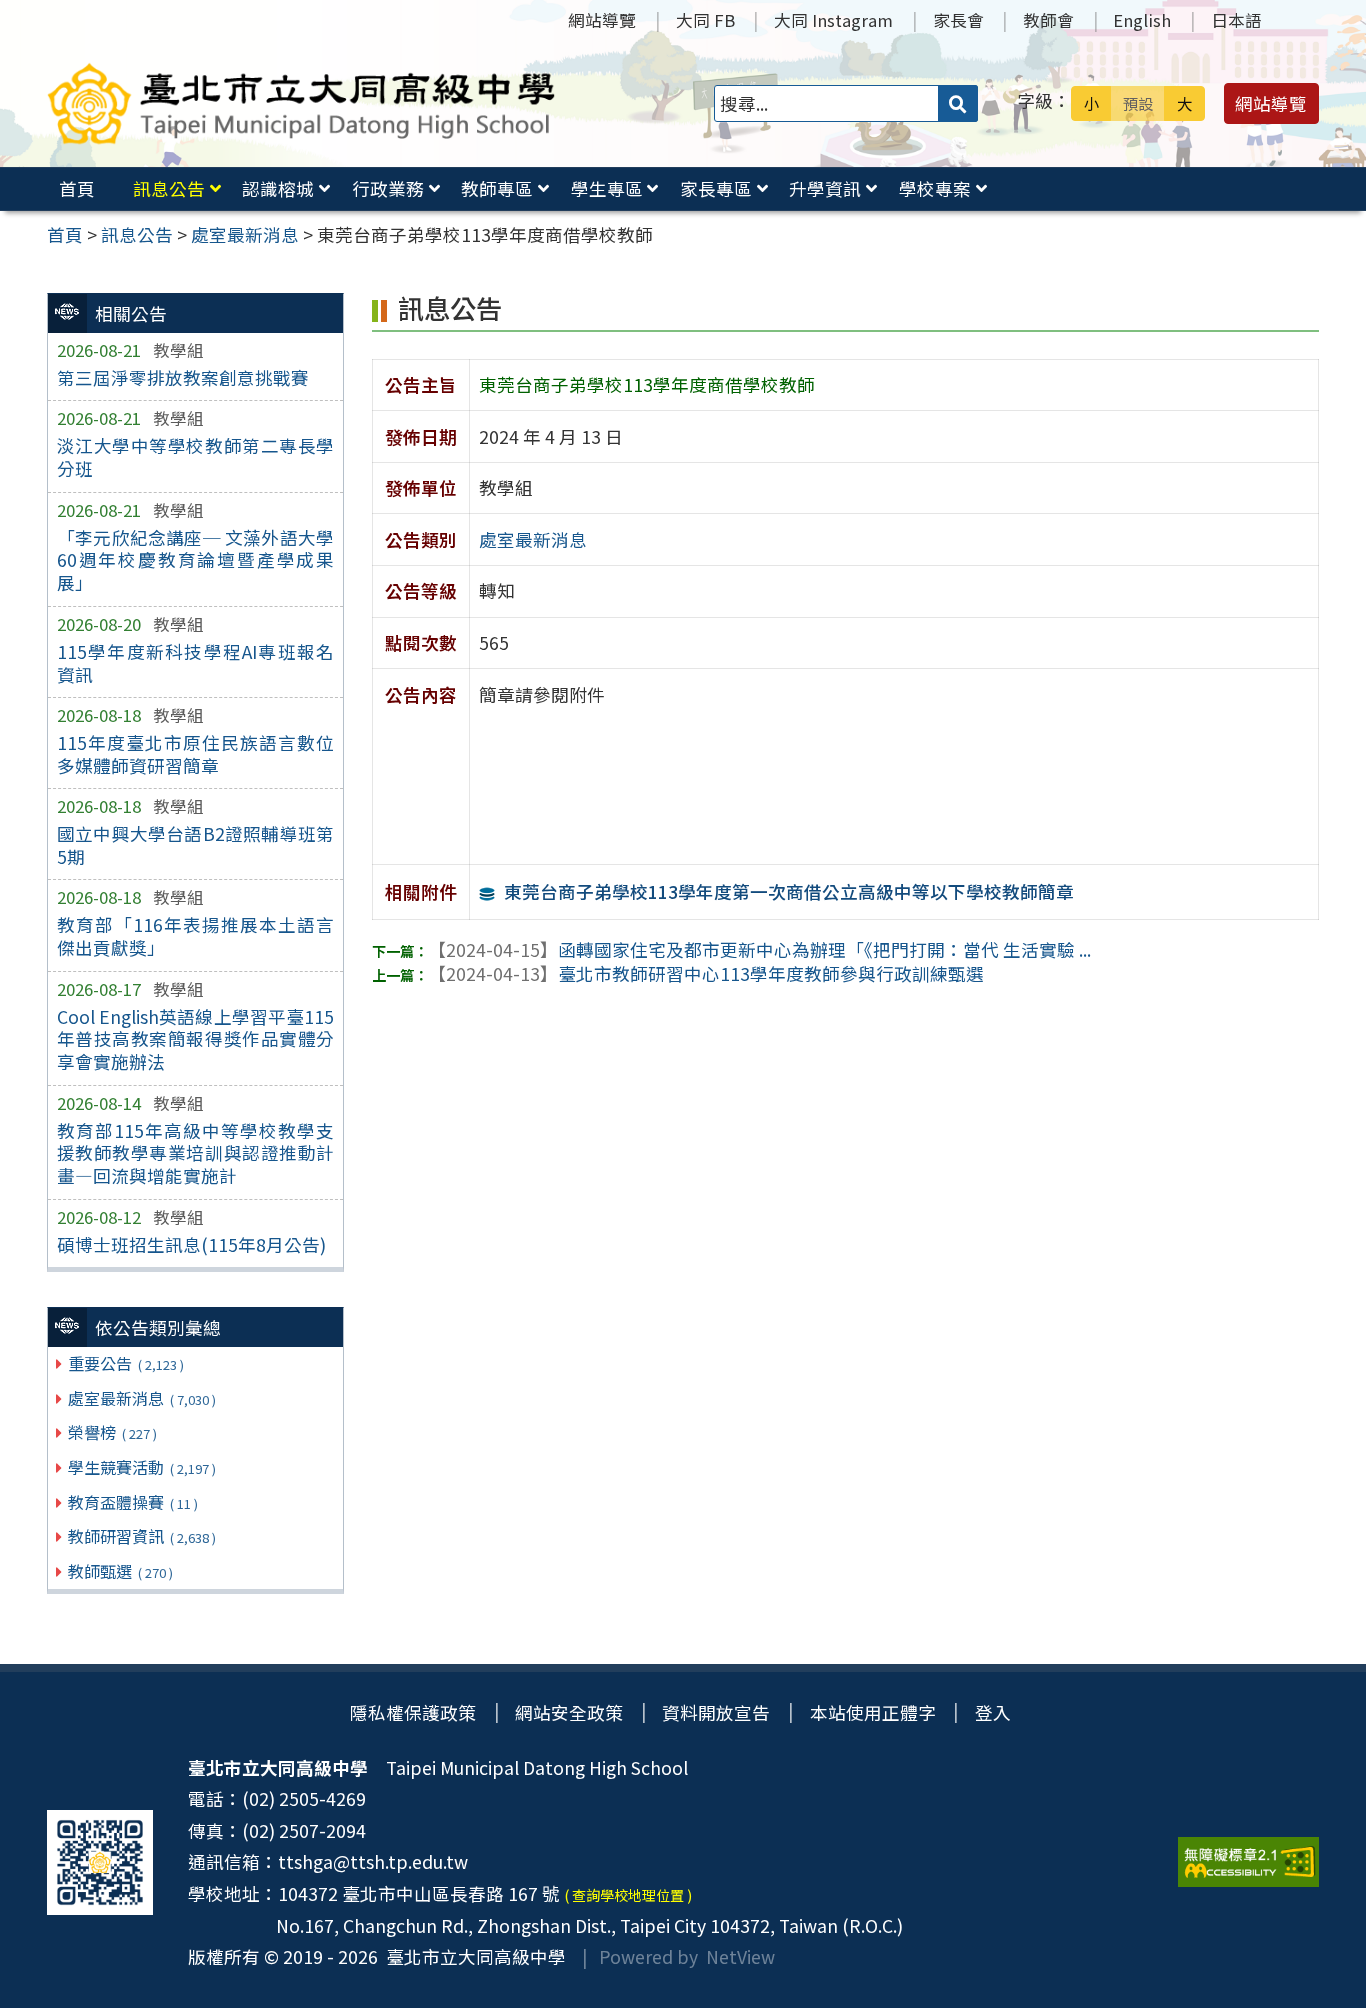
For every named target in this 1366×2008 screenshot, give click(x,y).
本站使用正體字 (873, 1712)
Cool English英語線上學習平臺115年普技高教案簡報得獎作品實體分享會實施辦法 (195, 1039)
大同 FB (705, 20)
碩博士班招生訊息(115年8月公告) (191, 1244)
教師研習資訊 (141, 1536)
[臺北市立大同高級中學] (301, 103)
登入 (993, 1712)
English (1142, 20)
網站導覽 (602, 20)
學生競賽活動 (141, 1467)
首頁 (77, 188)
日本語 (1236, 20)
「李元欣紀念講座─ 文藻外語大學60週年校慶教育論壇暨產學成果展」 (195, 560)
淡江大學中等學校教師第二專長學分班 (195, 457)
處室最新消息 (141, 1398)
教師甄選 (120, 1571)
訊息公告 (169, 188)
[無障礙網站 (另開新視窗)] (1248, 1862)
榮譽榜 (112, 1432)
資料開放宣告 (716, 1712)
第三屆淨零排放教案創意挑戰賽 (183, 377)
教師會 (1048, 20)
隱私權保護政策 (413, 1712)
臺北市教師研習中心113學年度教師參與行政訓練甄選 (706, 973)
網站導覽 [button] (1271, 103)
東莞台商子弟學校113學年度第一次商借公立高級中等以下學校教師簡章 (789, 891)
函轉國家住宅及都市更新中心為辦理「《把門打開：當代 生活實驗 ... (759, 949)
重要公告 (125, 1363)
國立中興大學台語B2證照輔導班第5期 (195, 845)
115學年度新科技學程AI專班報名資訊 (195, 663)
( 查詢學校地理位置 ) (628, 1895)
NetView (740, 1956)
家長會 (958, 20)
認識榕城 (278, 188)
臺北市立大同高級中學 (472, 1956)
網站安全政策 (569, 1712)
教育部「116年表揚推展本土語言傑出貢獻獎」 (195, 936)
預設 (1138, 103)
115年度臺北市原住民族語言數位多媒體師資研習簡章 (195, 754)
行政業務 (388, 188)
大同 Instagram (833, 20)
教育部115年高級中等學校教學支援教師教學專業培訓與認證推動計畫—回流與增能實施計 (195, 1153)
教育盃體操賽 (132, 1502)
